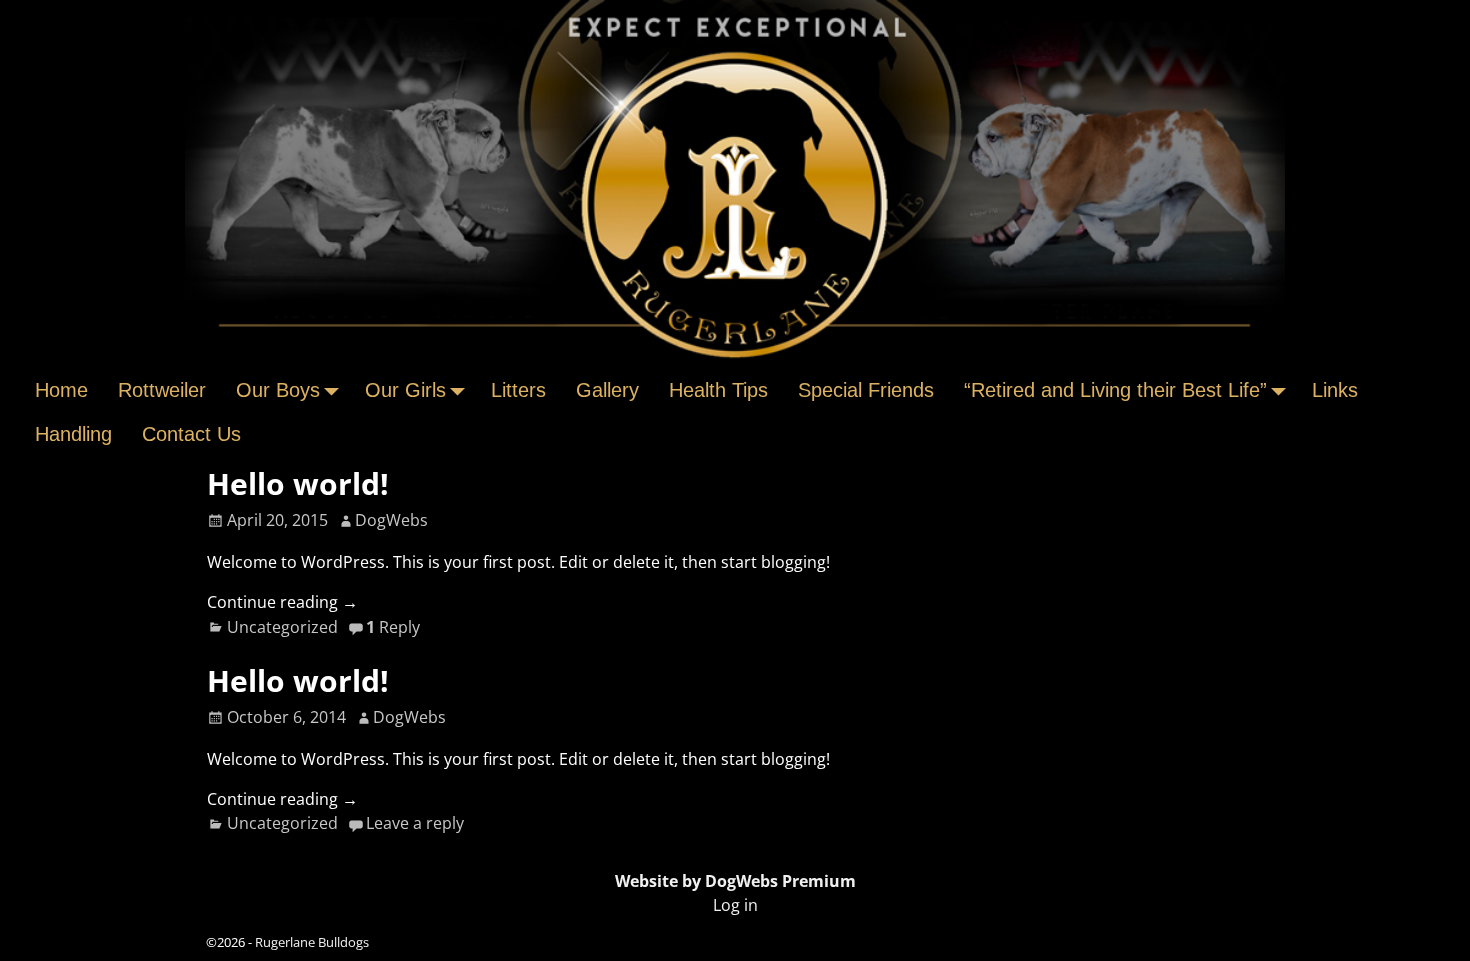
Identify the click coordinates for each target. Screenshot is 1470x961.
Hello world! (298, 483)
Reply (393, 627)
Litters (518, 390)
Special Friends (866, 390)
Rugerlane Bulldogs (312, 942)
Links (1335, 390)
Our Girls (405, 390)
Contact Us (191, 434)
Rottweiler (162, 390)
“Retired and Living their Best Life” (1115, 390)
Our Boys (278, 390)
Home (61, 390)
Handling (73, 434)
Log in (735, 905)
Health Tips (718, 390)
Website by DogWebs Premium (735, 881)
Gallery (607, 390)
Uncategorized (282, 627)
